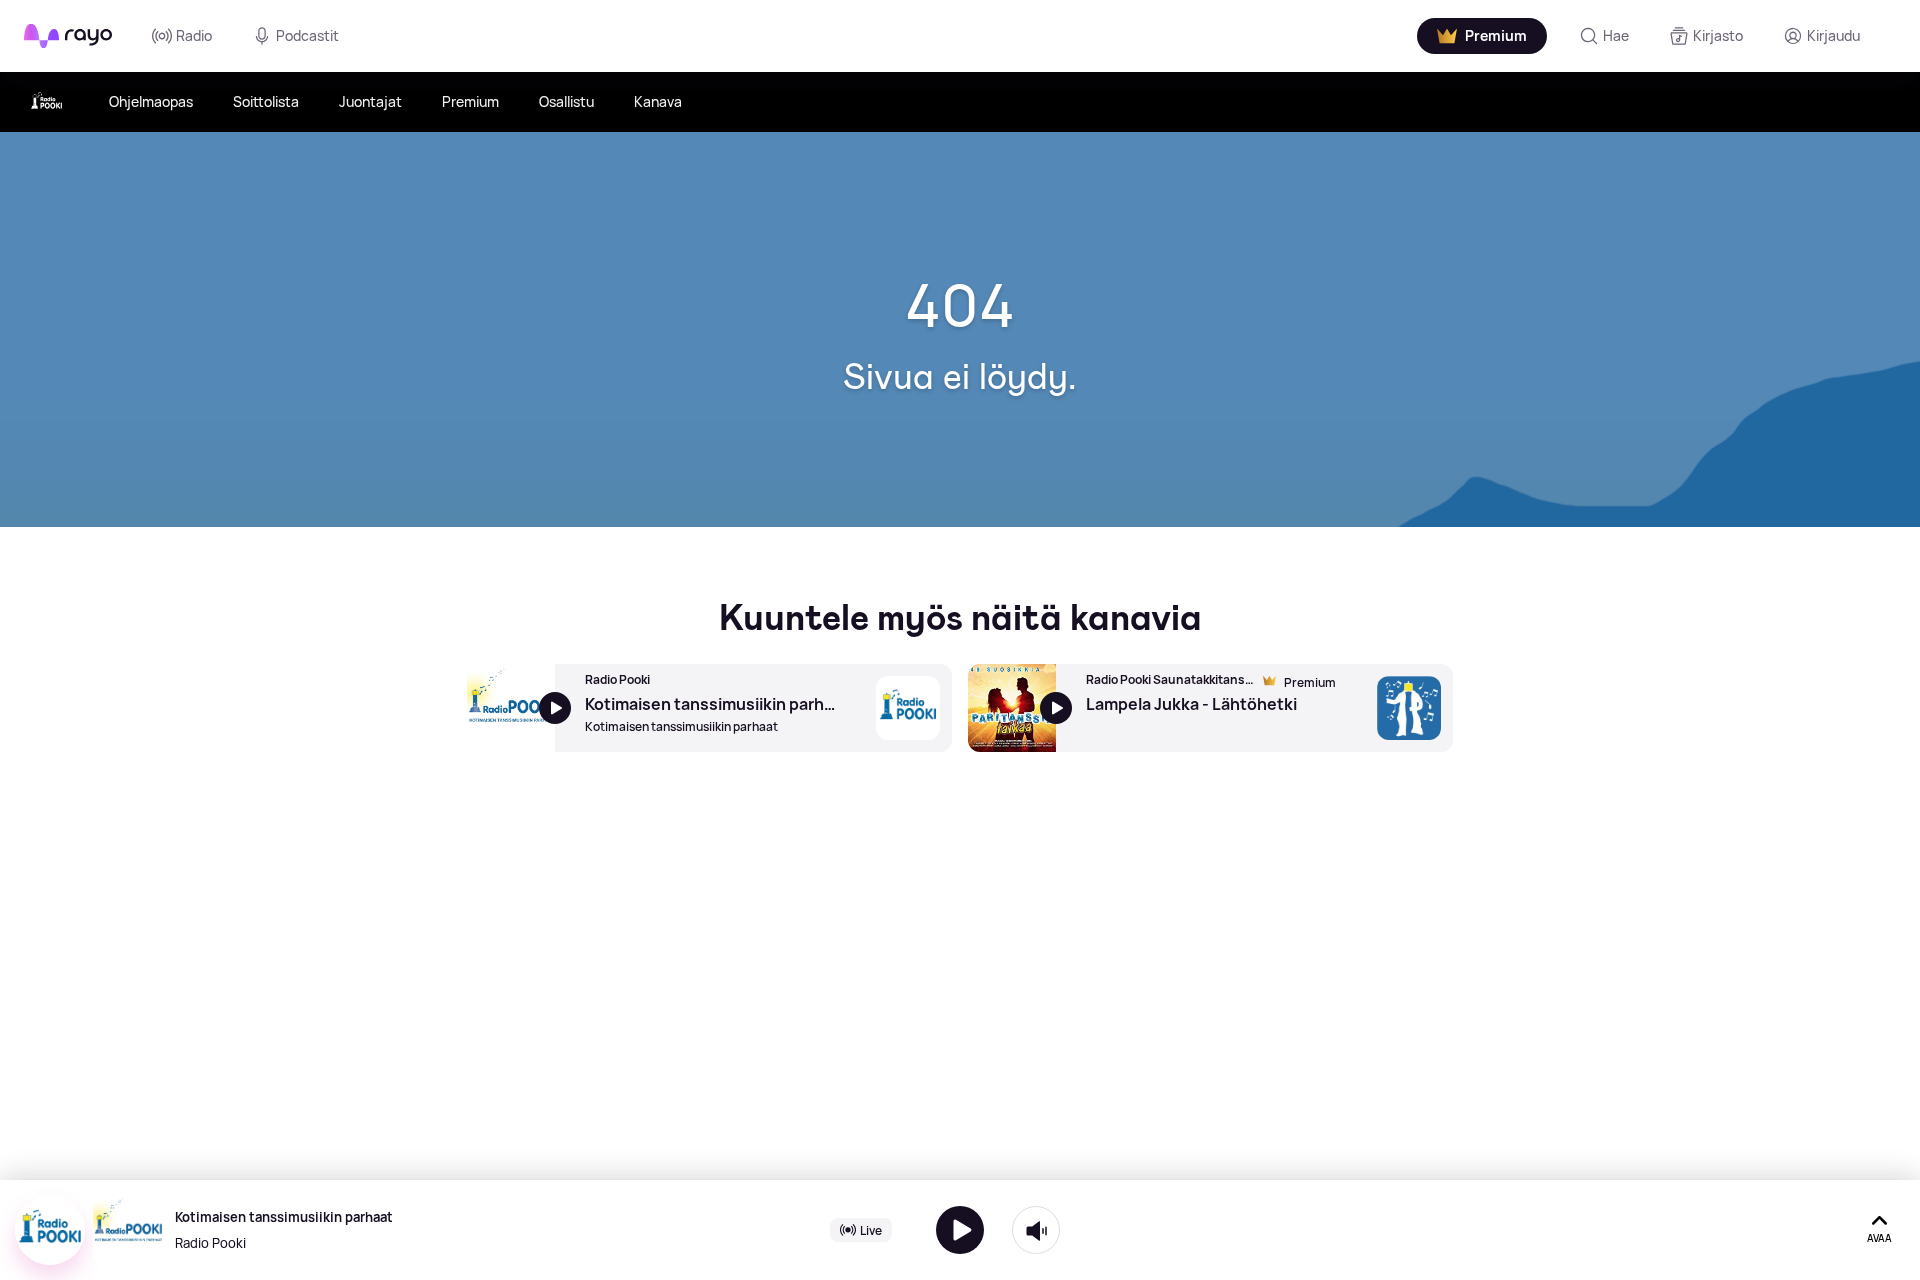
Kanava (658, 101)
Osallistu (566, 101)
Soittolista (266, 101)
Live (871, 1229)
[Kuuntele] (960, 1230)
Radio (194, 35)
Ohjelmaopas (151, 101)
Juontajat (370, 101)
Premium (470, 101)
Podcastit (307, 35)
